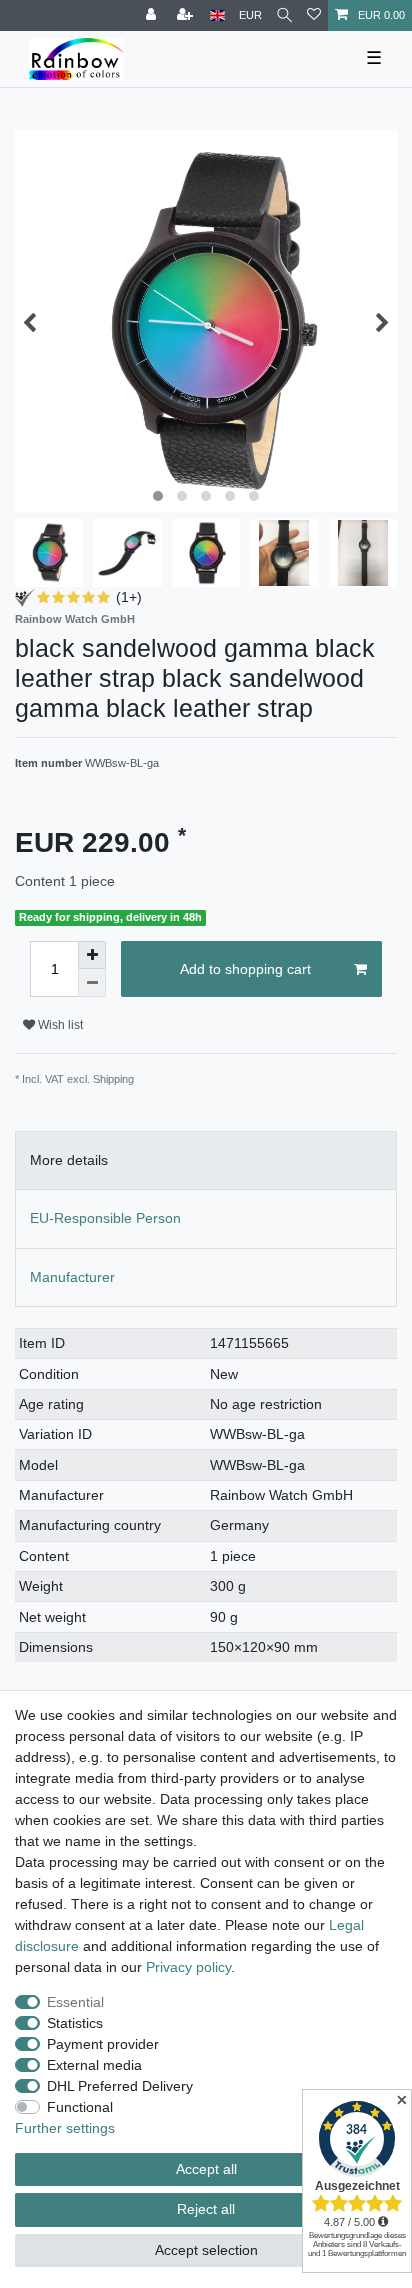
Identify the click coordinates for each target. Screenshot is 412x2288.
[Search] (284, 15)
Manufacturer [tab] (72, 1277)
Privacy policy (188, 1967)
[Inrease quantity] (92, 955)
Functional (80, 2107)
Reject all (206, 2209)
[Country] (217, 15)
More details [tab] (69, 1160)
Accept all (206, 2169)
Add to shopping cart (245, 969)
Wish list (59, 1025)
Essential (75, 2002)
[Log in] (153, 15)
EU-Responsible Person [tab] (105, 1218)
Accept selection (206, 2250)
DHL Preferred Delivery (120, 2086)
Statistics (75, 2023)
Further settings (65, 2128)
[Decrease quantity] (92, 983)
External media (94, 2065)
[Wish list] (314, 15)
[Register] (187, 15)
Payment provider (103, 2044)
